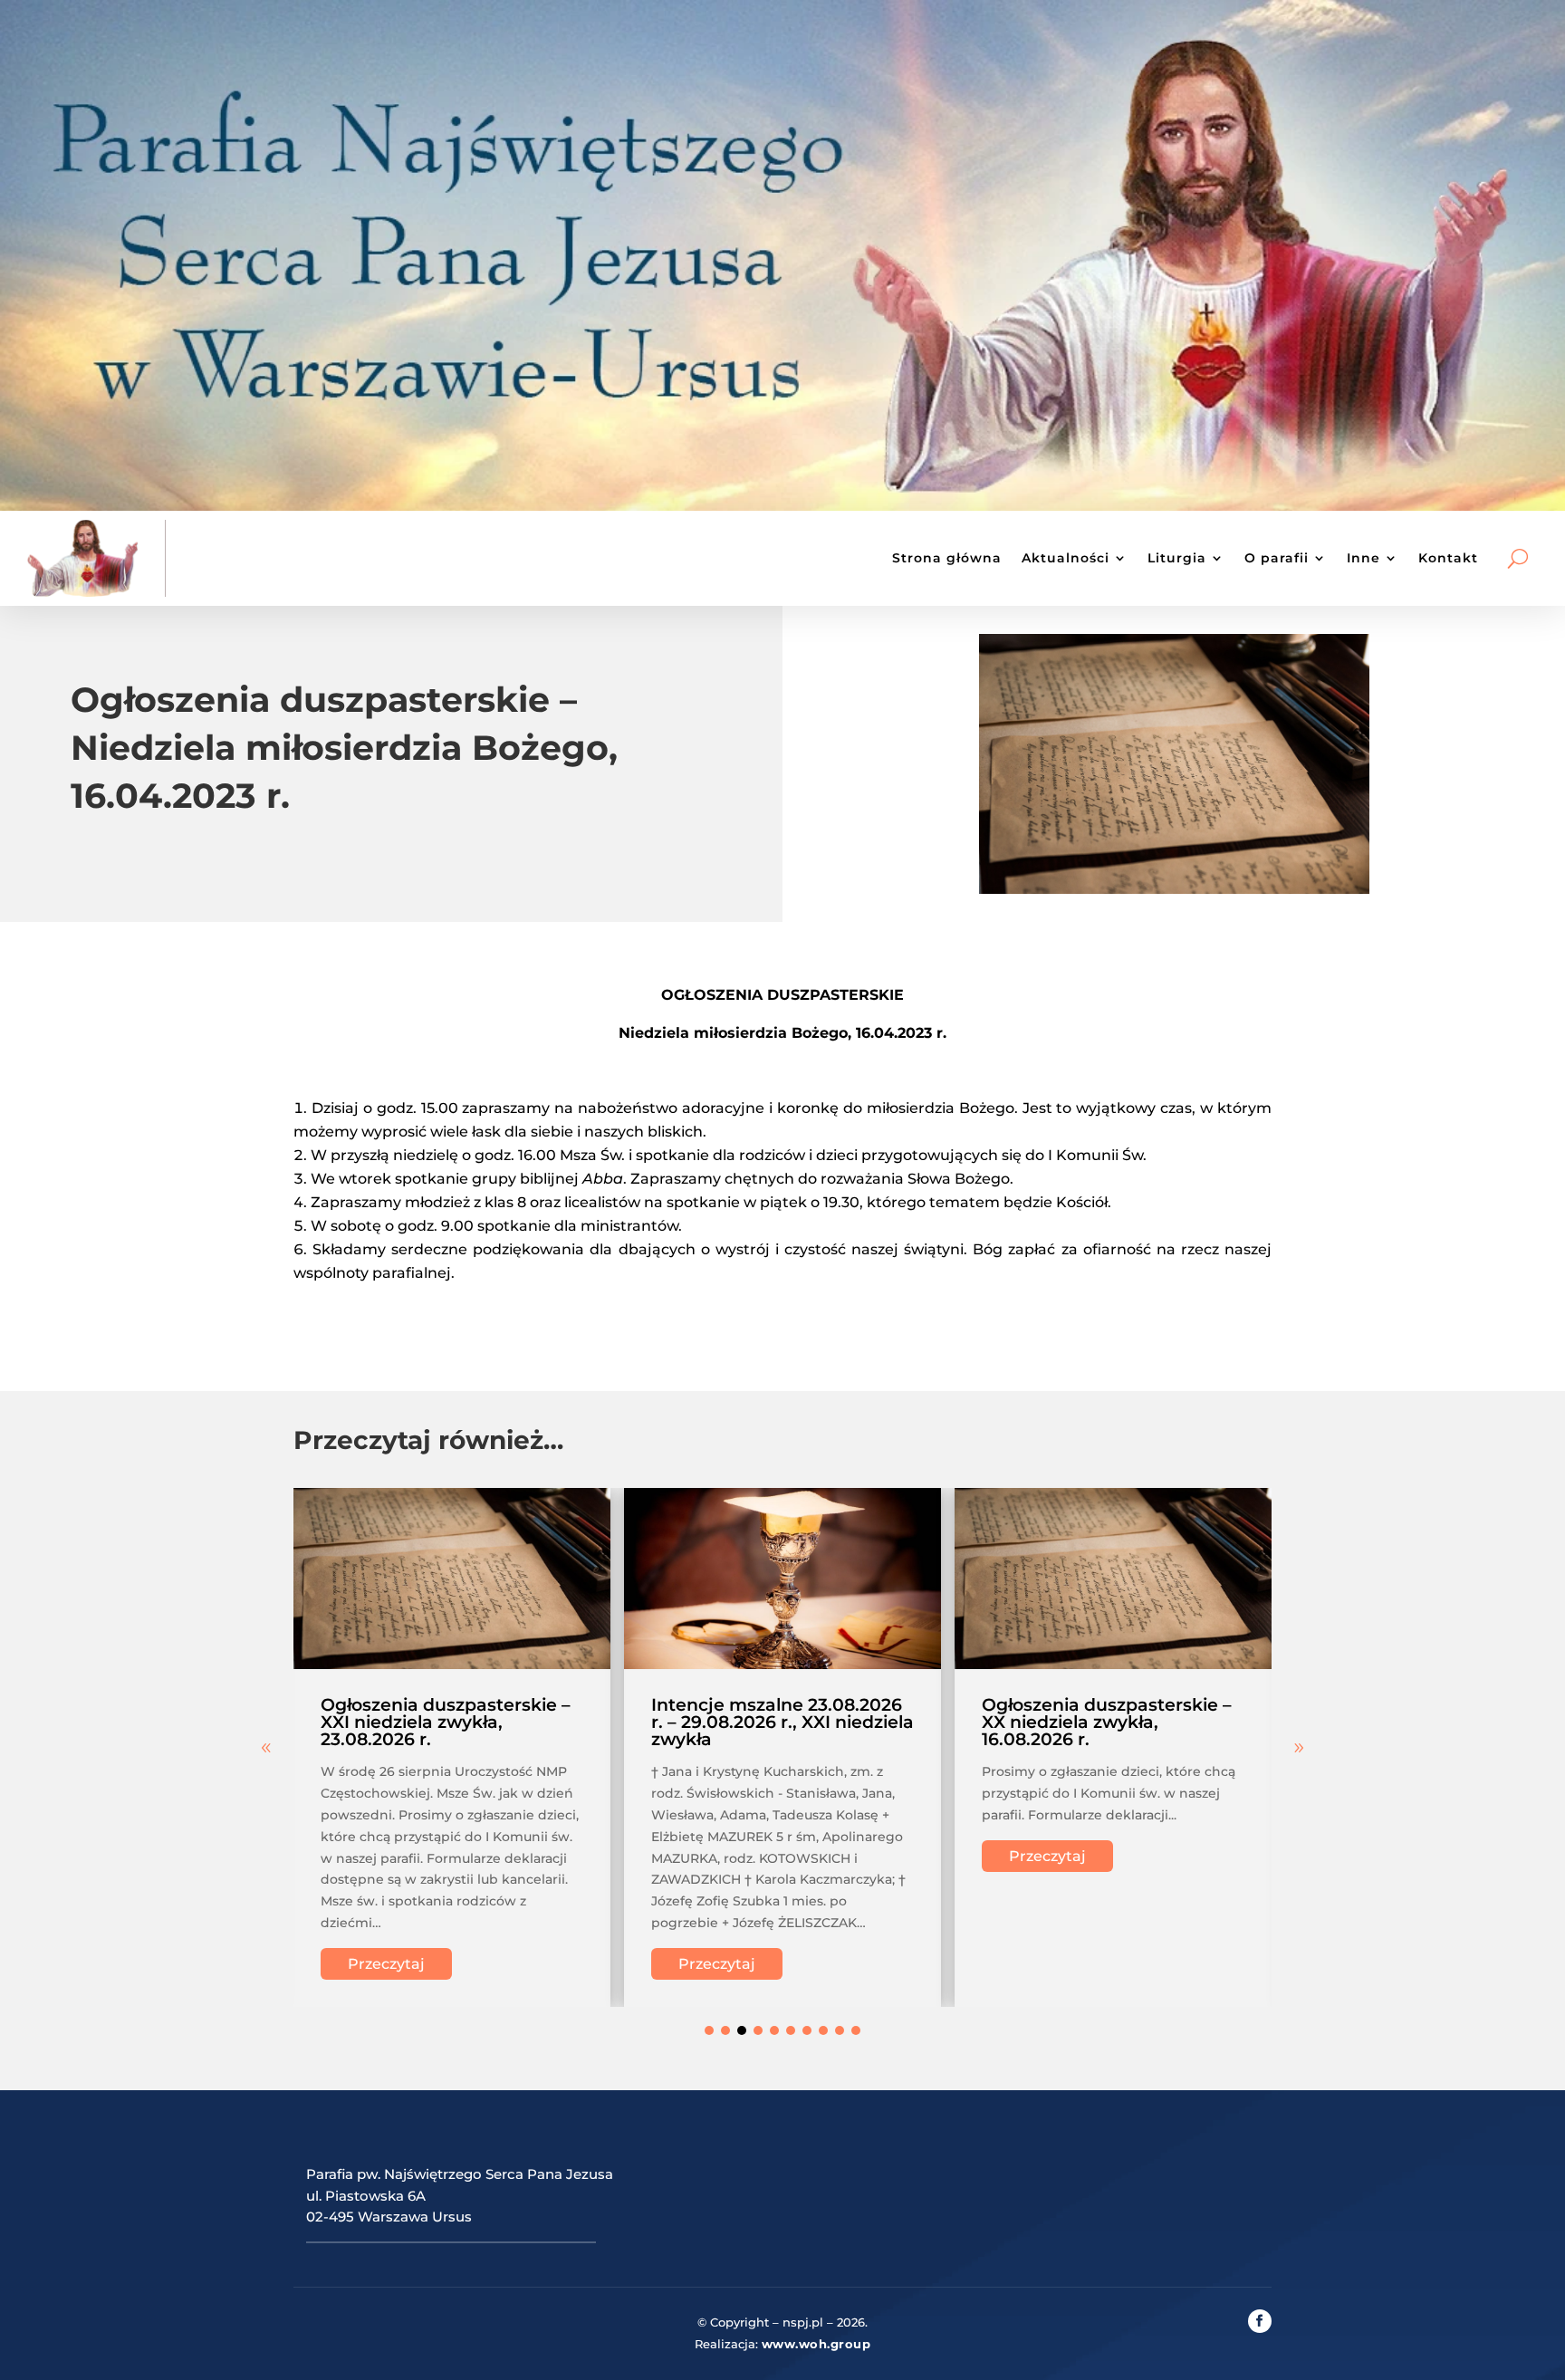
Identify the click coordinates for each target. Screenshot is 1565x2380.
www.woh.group (816, 2344)
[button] (1299, 1748)
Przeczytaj (386, 1964)
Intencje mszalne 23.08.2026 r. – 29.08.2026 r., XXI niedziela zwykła (782, 1722)
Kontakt (1448, 558)
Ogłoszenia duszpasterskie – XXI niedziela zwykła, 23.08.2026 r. (446, 1722)
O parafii (1277, 558)
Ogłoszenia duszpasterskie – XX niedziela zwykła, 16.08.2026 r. (1107, 1722)
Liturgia (1177, 558)
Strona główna (947, 558)
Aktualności (1066, 558)
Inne (1363, 558)
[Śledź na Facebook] (1260, 2321)
